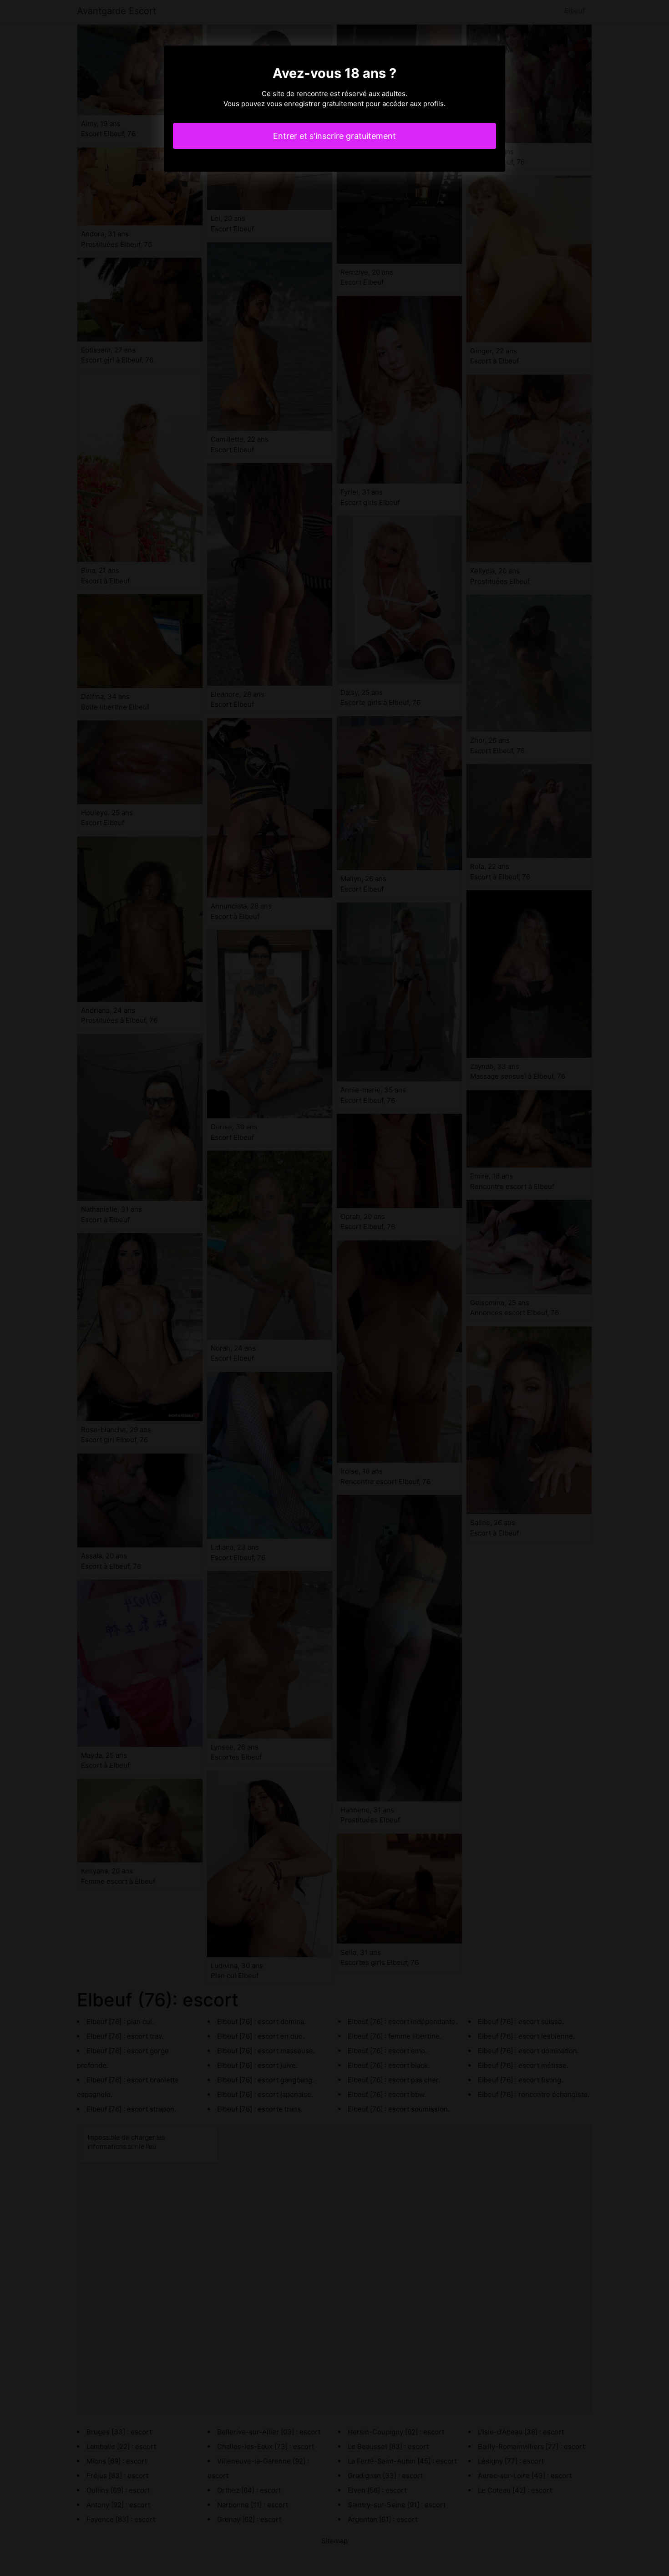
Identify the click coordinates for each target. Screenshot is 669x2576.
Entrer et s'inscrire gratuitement (334, 136)
